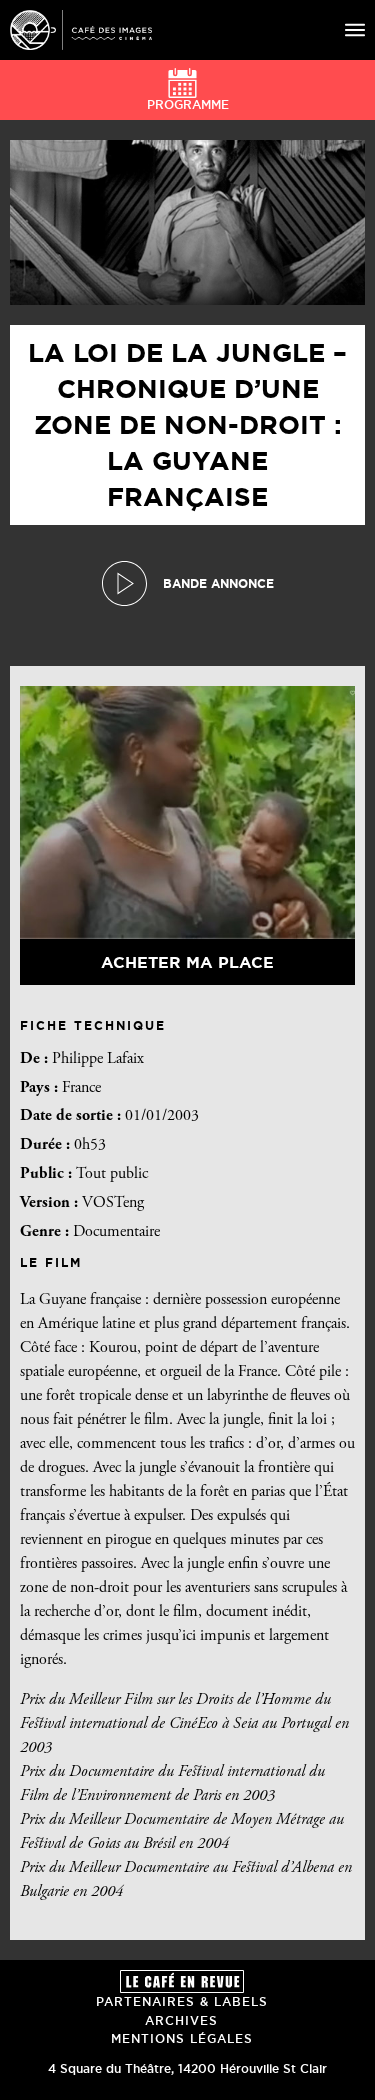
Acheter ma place (187, 962)
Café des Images (81, 30)
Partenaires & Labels (182, 2001)
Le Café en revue (182, 1981)
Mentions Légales (182, 2038)
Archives (181, 2020)
